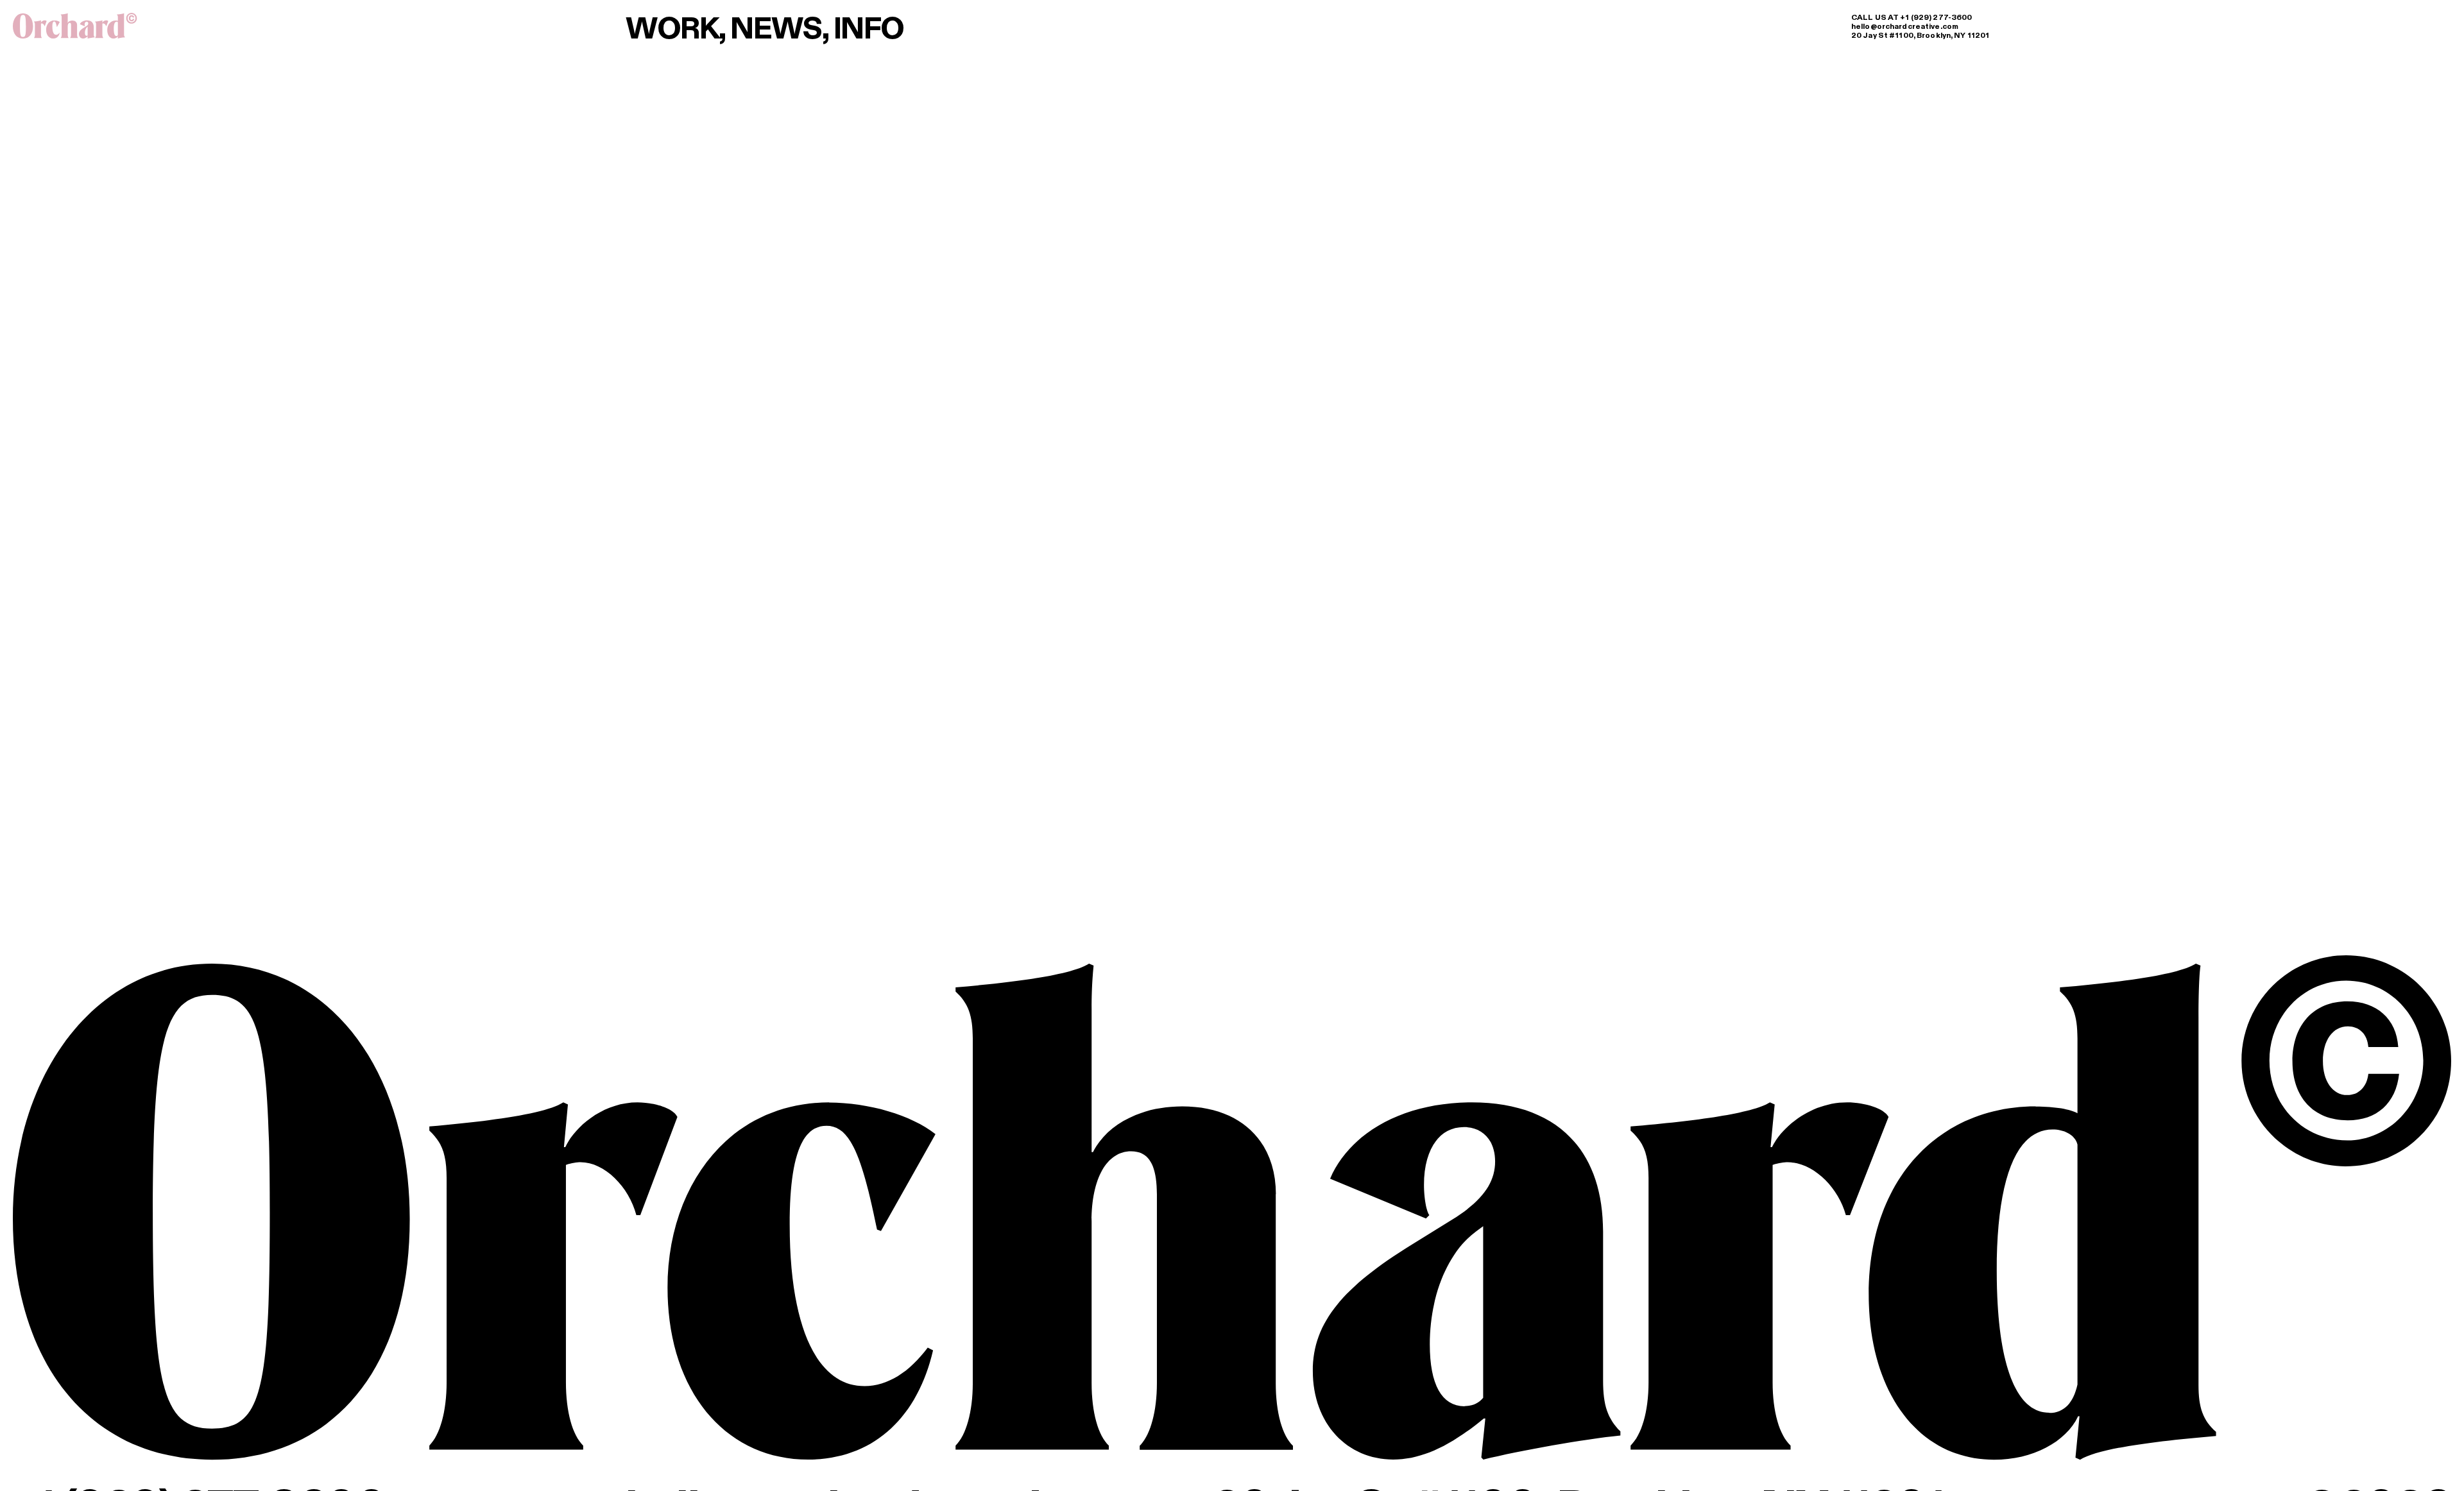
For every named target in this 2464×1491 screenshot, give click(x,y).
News (776, 28)
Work (672, 28)
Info (869, 28)
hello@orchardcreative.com (1905, 26)
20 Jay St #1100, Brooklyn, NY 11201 (1920, 35)
